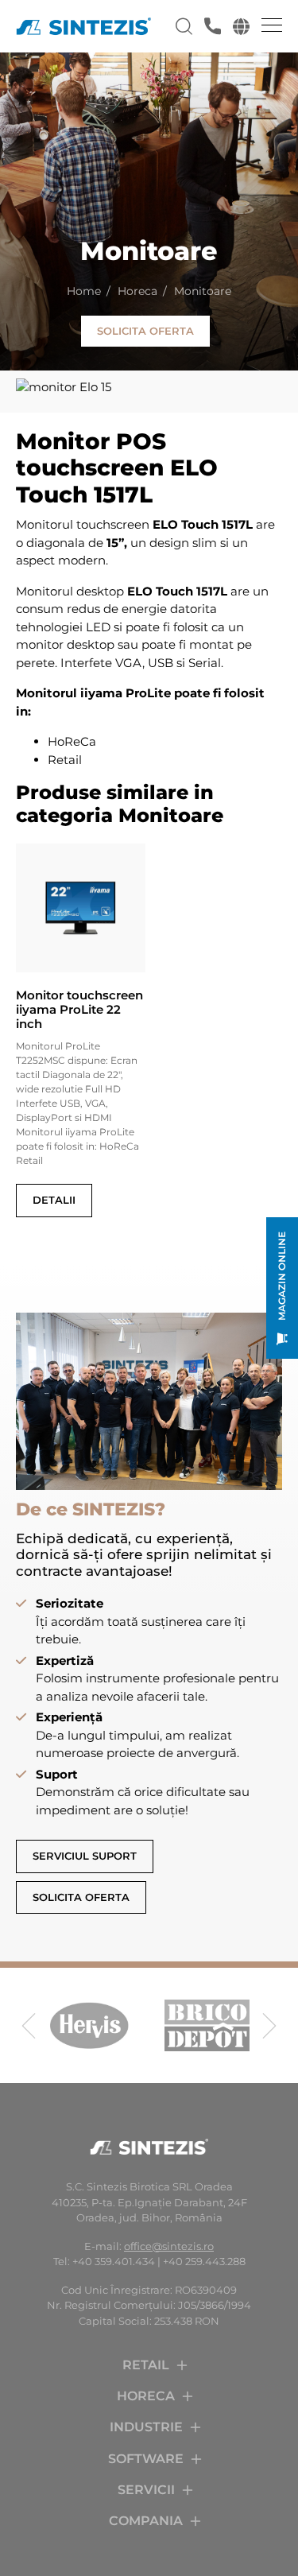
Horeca (137, 291)
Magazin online (282, 1276)
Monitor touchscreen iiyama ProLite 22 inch (79, 1010)
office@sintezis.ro (169, 2246)
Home (84, 291)
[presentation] (29, 2026)
